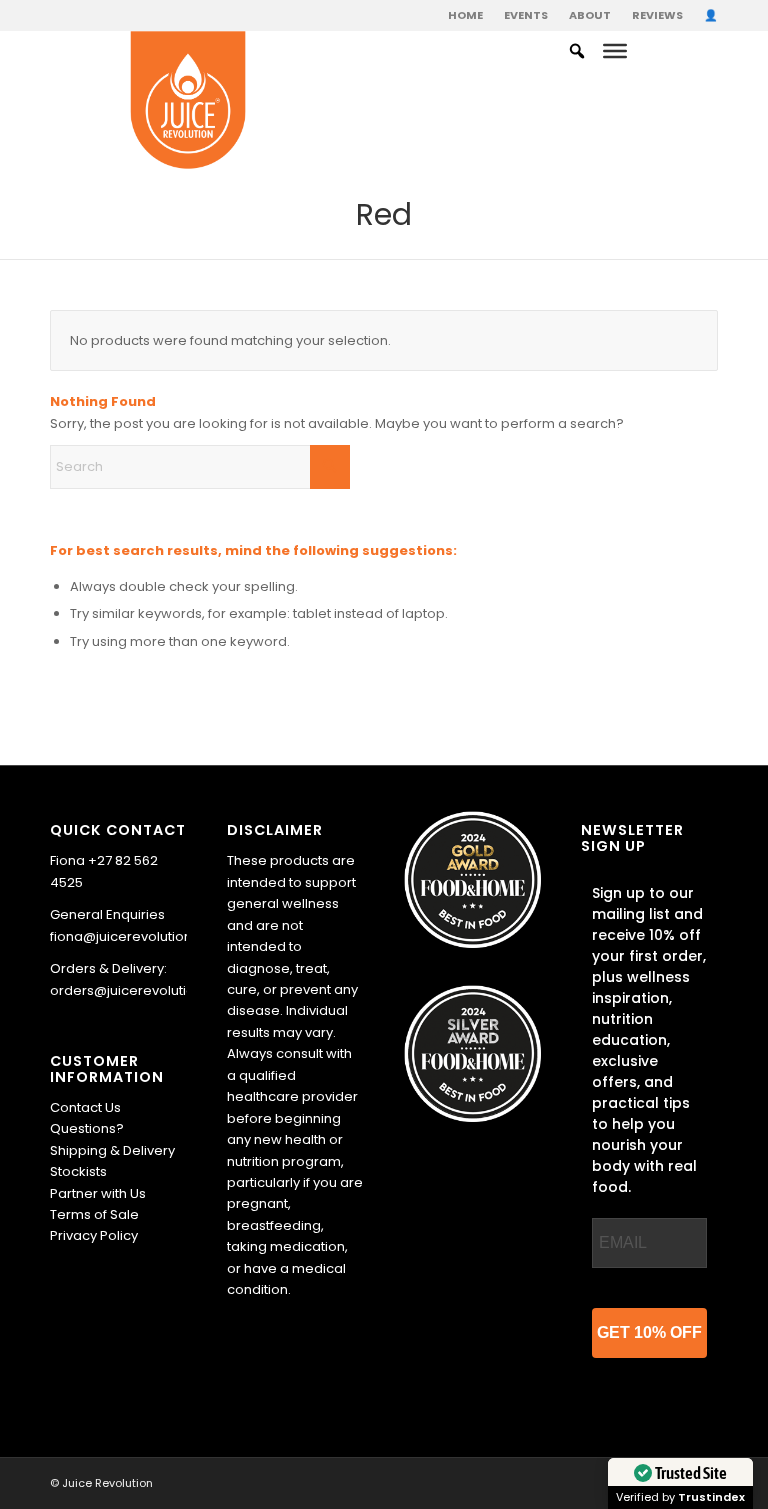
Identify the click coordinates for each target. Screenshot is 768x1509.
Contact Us (85, 1107)
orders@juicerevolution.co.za (146, 990)
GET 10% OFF (649, 1332)
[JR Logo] (188, 101)
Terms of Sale (94, 1214)
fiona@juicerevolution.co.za (140, 936)
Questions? (87, 1128)
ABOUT (590, 15)
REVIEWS (657, 15)
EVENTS (526, 15)
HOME (465, 15)
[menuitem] (466, 15)
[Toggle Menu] (615, 51)
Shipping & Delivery (112, 1150)
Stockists (78, 1171)
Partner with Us (98, 1193)
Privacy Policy (94, 1235)
